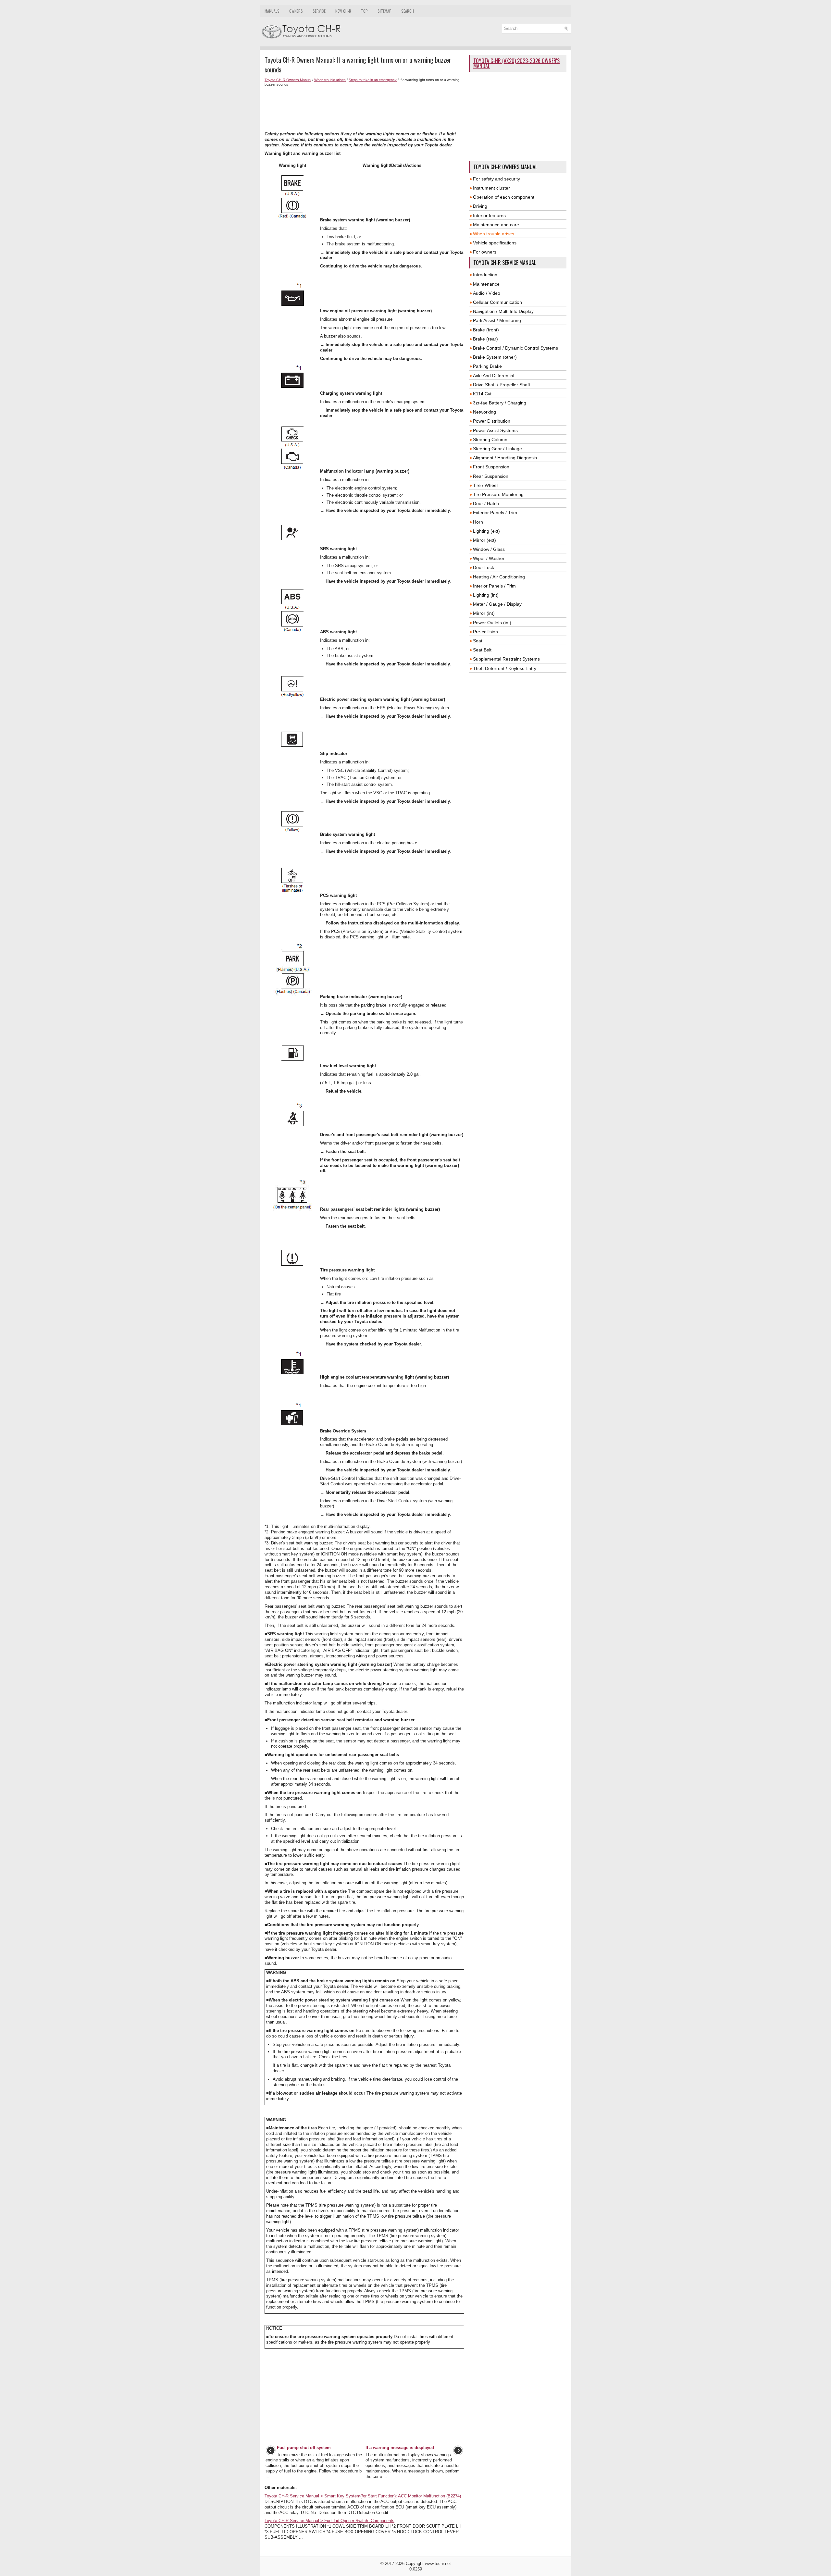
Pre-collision (485, 632)
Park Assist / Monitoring (497, 320)
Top (364, 11)
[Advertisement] (364, 109)
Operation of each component (504, 197)
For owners (485, 252)
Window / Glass (489, 549)
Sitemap (384, 11)
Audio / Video (487, 293)
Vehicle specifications (495, 243)
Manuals (272, 11)
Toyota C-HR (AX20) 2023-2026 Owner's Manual (516, 63)
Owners (296, 11)
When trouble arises (330, 80)
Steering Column (490, 440)
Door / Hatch (486, 503)
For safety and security (496, 179)
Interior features (489, 216)
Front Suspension (491, 467)
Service (319, 11)
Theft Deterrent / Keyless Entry (505, 668)
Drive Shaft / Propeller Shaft (502, 385)
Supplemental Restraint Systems (506, 659)
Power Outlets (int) (492, 623)
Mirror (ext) (484, 540)
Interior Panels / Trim (494, 586)
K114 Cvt (482, 394)
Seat (478, 641)
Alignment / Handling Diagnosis (505, 458)
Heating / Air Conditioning (499, 577)
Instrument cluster (491, 188)
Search (408, 11)
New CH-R (343, 11)
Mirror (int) (484, 613)
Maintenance (486, 284)
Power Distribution (492, 421)
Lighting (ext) (486, 531)
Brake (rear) (485, 339)
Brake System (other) (495, 357)
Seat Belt (482, 650)
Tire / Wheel (485, 485)
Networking (484, 412)
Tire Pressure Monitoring (498, 494)
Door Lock (484, 567)
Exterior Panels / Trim (495, 513)
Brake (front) (486, 330)
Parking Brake (487, 366)
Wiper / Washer (489, 558)
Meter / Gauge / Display (497, 604)
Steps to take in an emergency (373, 80)
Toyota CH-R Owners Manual (288, 80)
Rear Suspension (491, 476)
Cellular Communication (497, 302)
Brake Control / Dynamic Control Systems (515, 348)
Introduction (485, 275)
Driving (480, 206)
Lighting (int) (486, 595)
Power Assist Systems (495, 430)
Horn (478, 522)
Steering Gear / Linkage (497, 449)
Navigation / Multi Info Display (503, 311)
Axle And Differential (494, 376)
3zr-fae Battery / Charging (500, 403)
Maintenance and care (496, 225)
